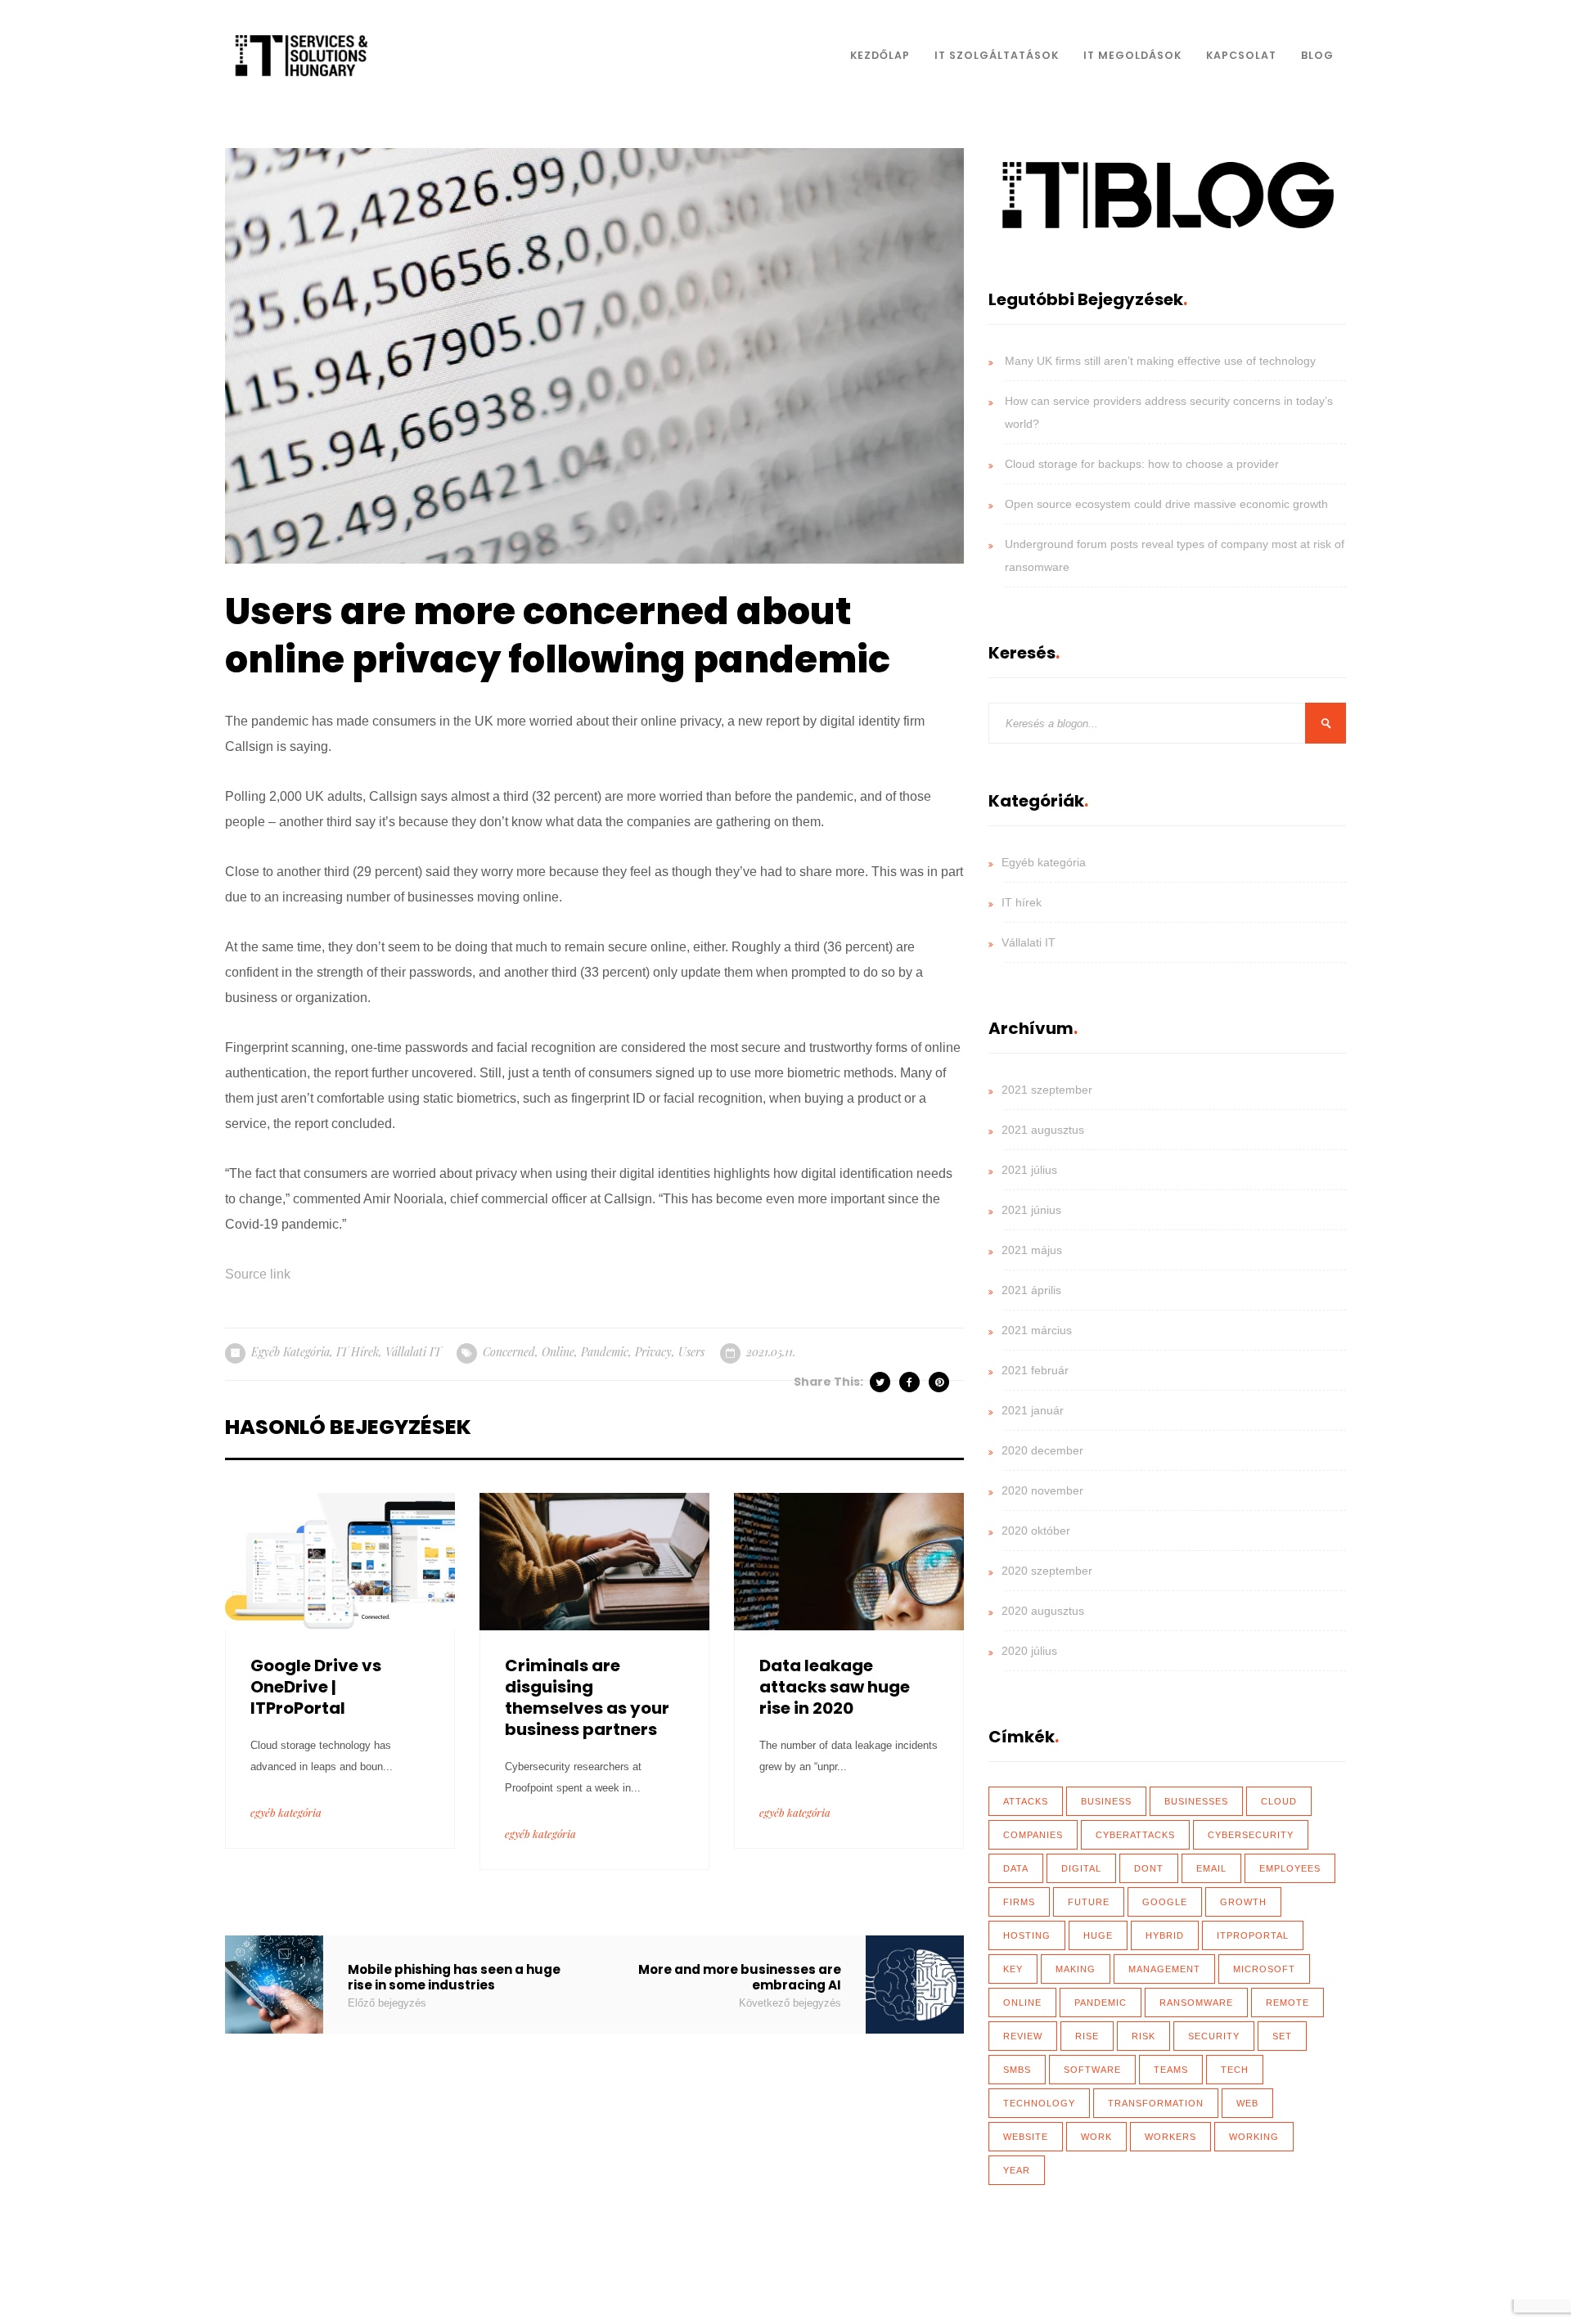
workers (1170, 2137)
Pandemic (605, 1352)
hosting (1027, 1935)
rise (1087, 2036)
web (1247, 2103)
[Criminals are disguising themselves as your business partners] (594, 1560)
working (1254, 2137)
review (1023, 2036)
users (691, 1352)
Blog (1317, 55)
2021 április (1031, 1290)
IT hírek (358, 1352)
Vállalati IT (413, 1352)
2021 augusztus (1043, 1130)
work (1096, 2137)
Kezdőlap (880, 55)
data (1016, 1868)
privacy (653, 1352)
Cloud (1279, 1801)
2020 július (1029, 1651)
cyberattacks (1135, 1835)
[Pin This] (940, 1382)
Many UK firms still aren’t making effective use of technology (1160, 361)
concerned (509, 1352)
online (558, 1352)
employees (1290, 1868)
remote (1287, 2003)
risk (1143, 2036)
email (1211, 1868)
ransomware (1196, 2003)
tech (1235, 2070)
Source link (258, 1274)
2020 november (1042, 1490)
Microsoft (1264, 1969)
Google (1165, 1902)
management (1164, 1969)
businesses (1196, 1801)
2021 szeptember (1047, 1090)
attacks (1026, 1801)
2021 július (1029, 1170)
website (1026, 2137)
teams (1171, 2070)
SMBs (1017, 2070)
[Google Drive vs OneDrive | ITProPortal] (340, 1560)
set (1282, 2036)
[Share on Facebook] (911, 1382)
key (1013, 1969)
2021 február (1035, 1370)
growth (1243, 1902)
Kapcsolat (1241, 55)
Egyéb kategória (290, 1352)
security (1214, 2036)
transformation (1156, 2103)
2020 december (1042, 1450)
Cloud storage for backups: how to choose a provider (1142, 464)
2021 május (1032, 1250)
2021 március (1037, 1330)
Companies (1033, 1835)
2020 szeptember (1047, 1571)
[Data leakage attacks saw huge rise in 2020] (849, 1560)
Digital (1081, 1868)
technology (1039, 2103)
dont (1149, 1868)
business (1106, 1801)
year (1017, 2170)
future (1089, 1902)
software (1092, 2070)
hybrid (1165, 1935)
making (1076, 1969)
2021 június (1031, 1210)
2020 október (1036, 1531)
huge (1098, 1935)
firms (1019, 1902)
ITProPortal (1253, 1935)
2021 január (1033, 1410)
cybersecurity (1251, 1835)
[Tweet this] (881, 1382)
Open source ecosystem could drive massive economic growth (1166, 504)
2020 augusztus (1043, 1611)
